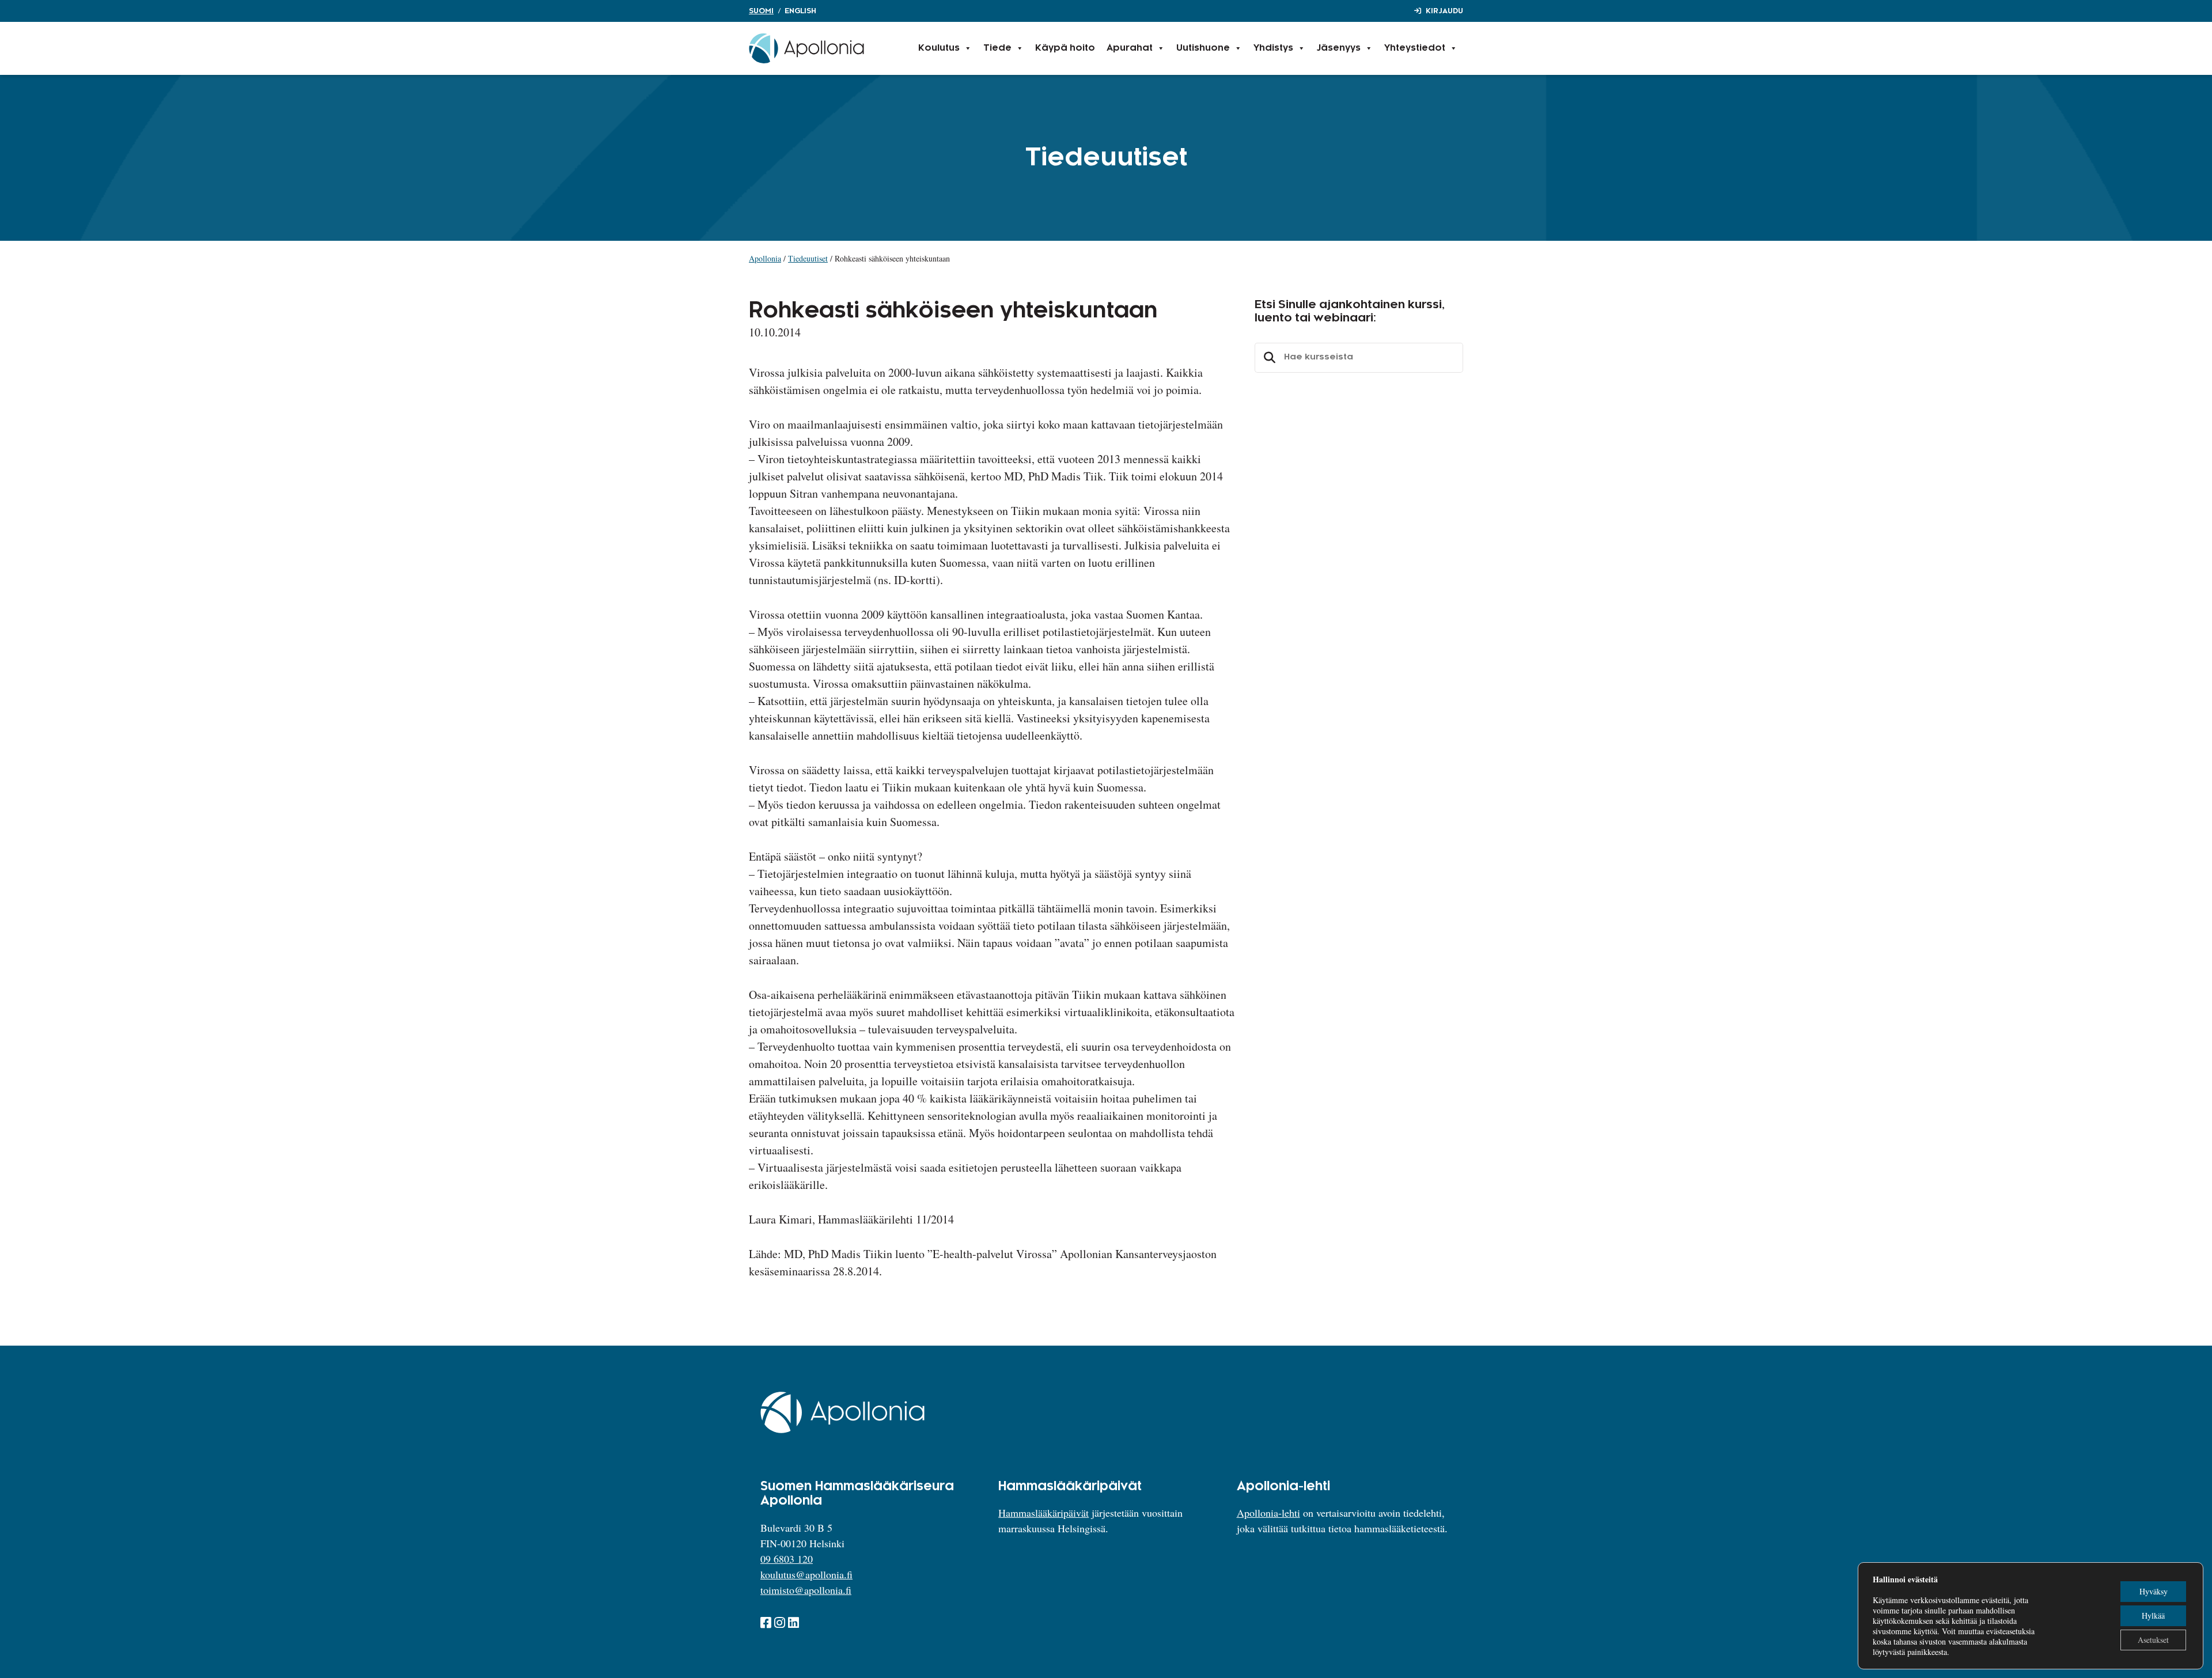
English (800, 11)
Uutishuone (1203, 48)
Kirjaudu (1444, 11)
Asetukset (2153, 1640)
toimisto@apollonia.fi (806, 1590)
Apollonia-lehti (1268, 1513)
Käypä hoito (1065, 48)
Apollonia (765, 258)
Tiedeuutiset (808, 258)
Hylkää (2153, 1615)
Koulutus (939, 48)
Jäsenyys (1339, 48)
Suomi (761, 11)
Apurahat (1130, 48)
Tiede (997, 48)
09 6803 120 (787, 1559)
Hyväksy (2154, 1591)
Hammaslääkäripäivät (1043, 1513)
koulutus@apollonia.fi (806, 1574)
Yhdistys (1273, 48)
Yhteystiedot (1415, 48)
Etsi (1268, 358)
